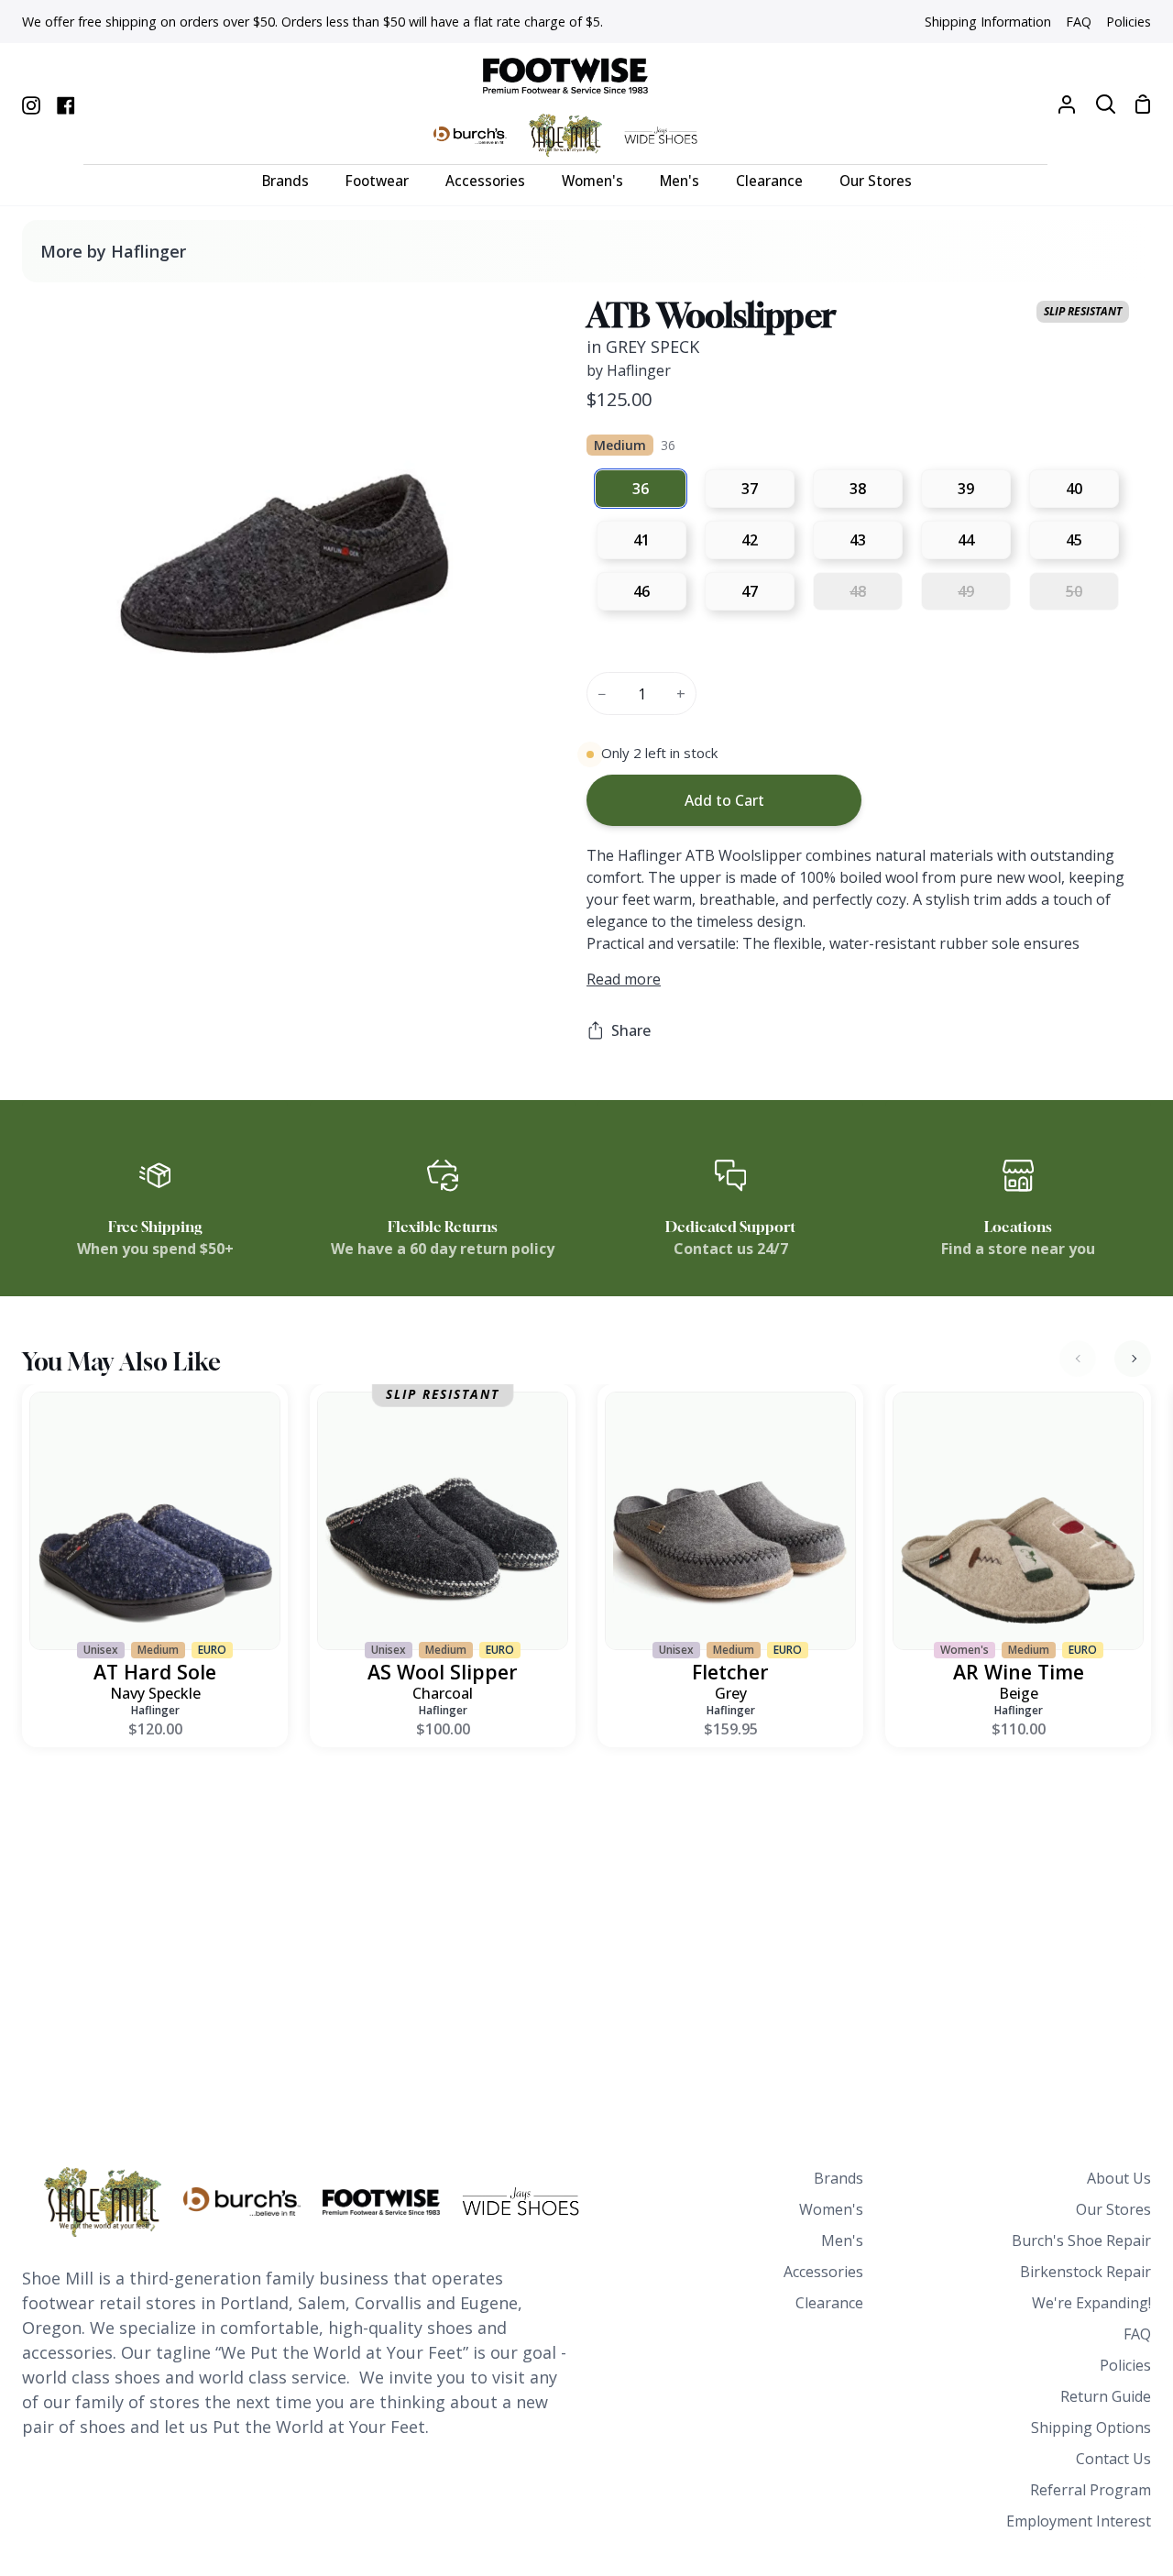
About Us (1119, 2178)
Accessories (823, 2272)
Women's (831, 2209)
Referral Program (1091, 2490)
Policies (1125, 2365)
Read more (624, 979)
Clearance (829, 2303)
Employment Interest (1079, 2521)
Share (631, 1030)
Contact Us (1113, 2459)
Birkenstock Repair (1085, 2272)
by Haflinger (629, 370)
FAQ (1137, 2334)
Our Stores (1113, 2209)
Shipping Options (1091, 2427)
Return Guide (1106, 2396)
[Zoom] (58, 804)
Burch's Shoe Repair (1081, 2240)
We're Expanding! (1091, 2303)
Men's (842, 2240)
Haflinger (155, 1710)
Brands (839, 2178)
